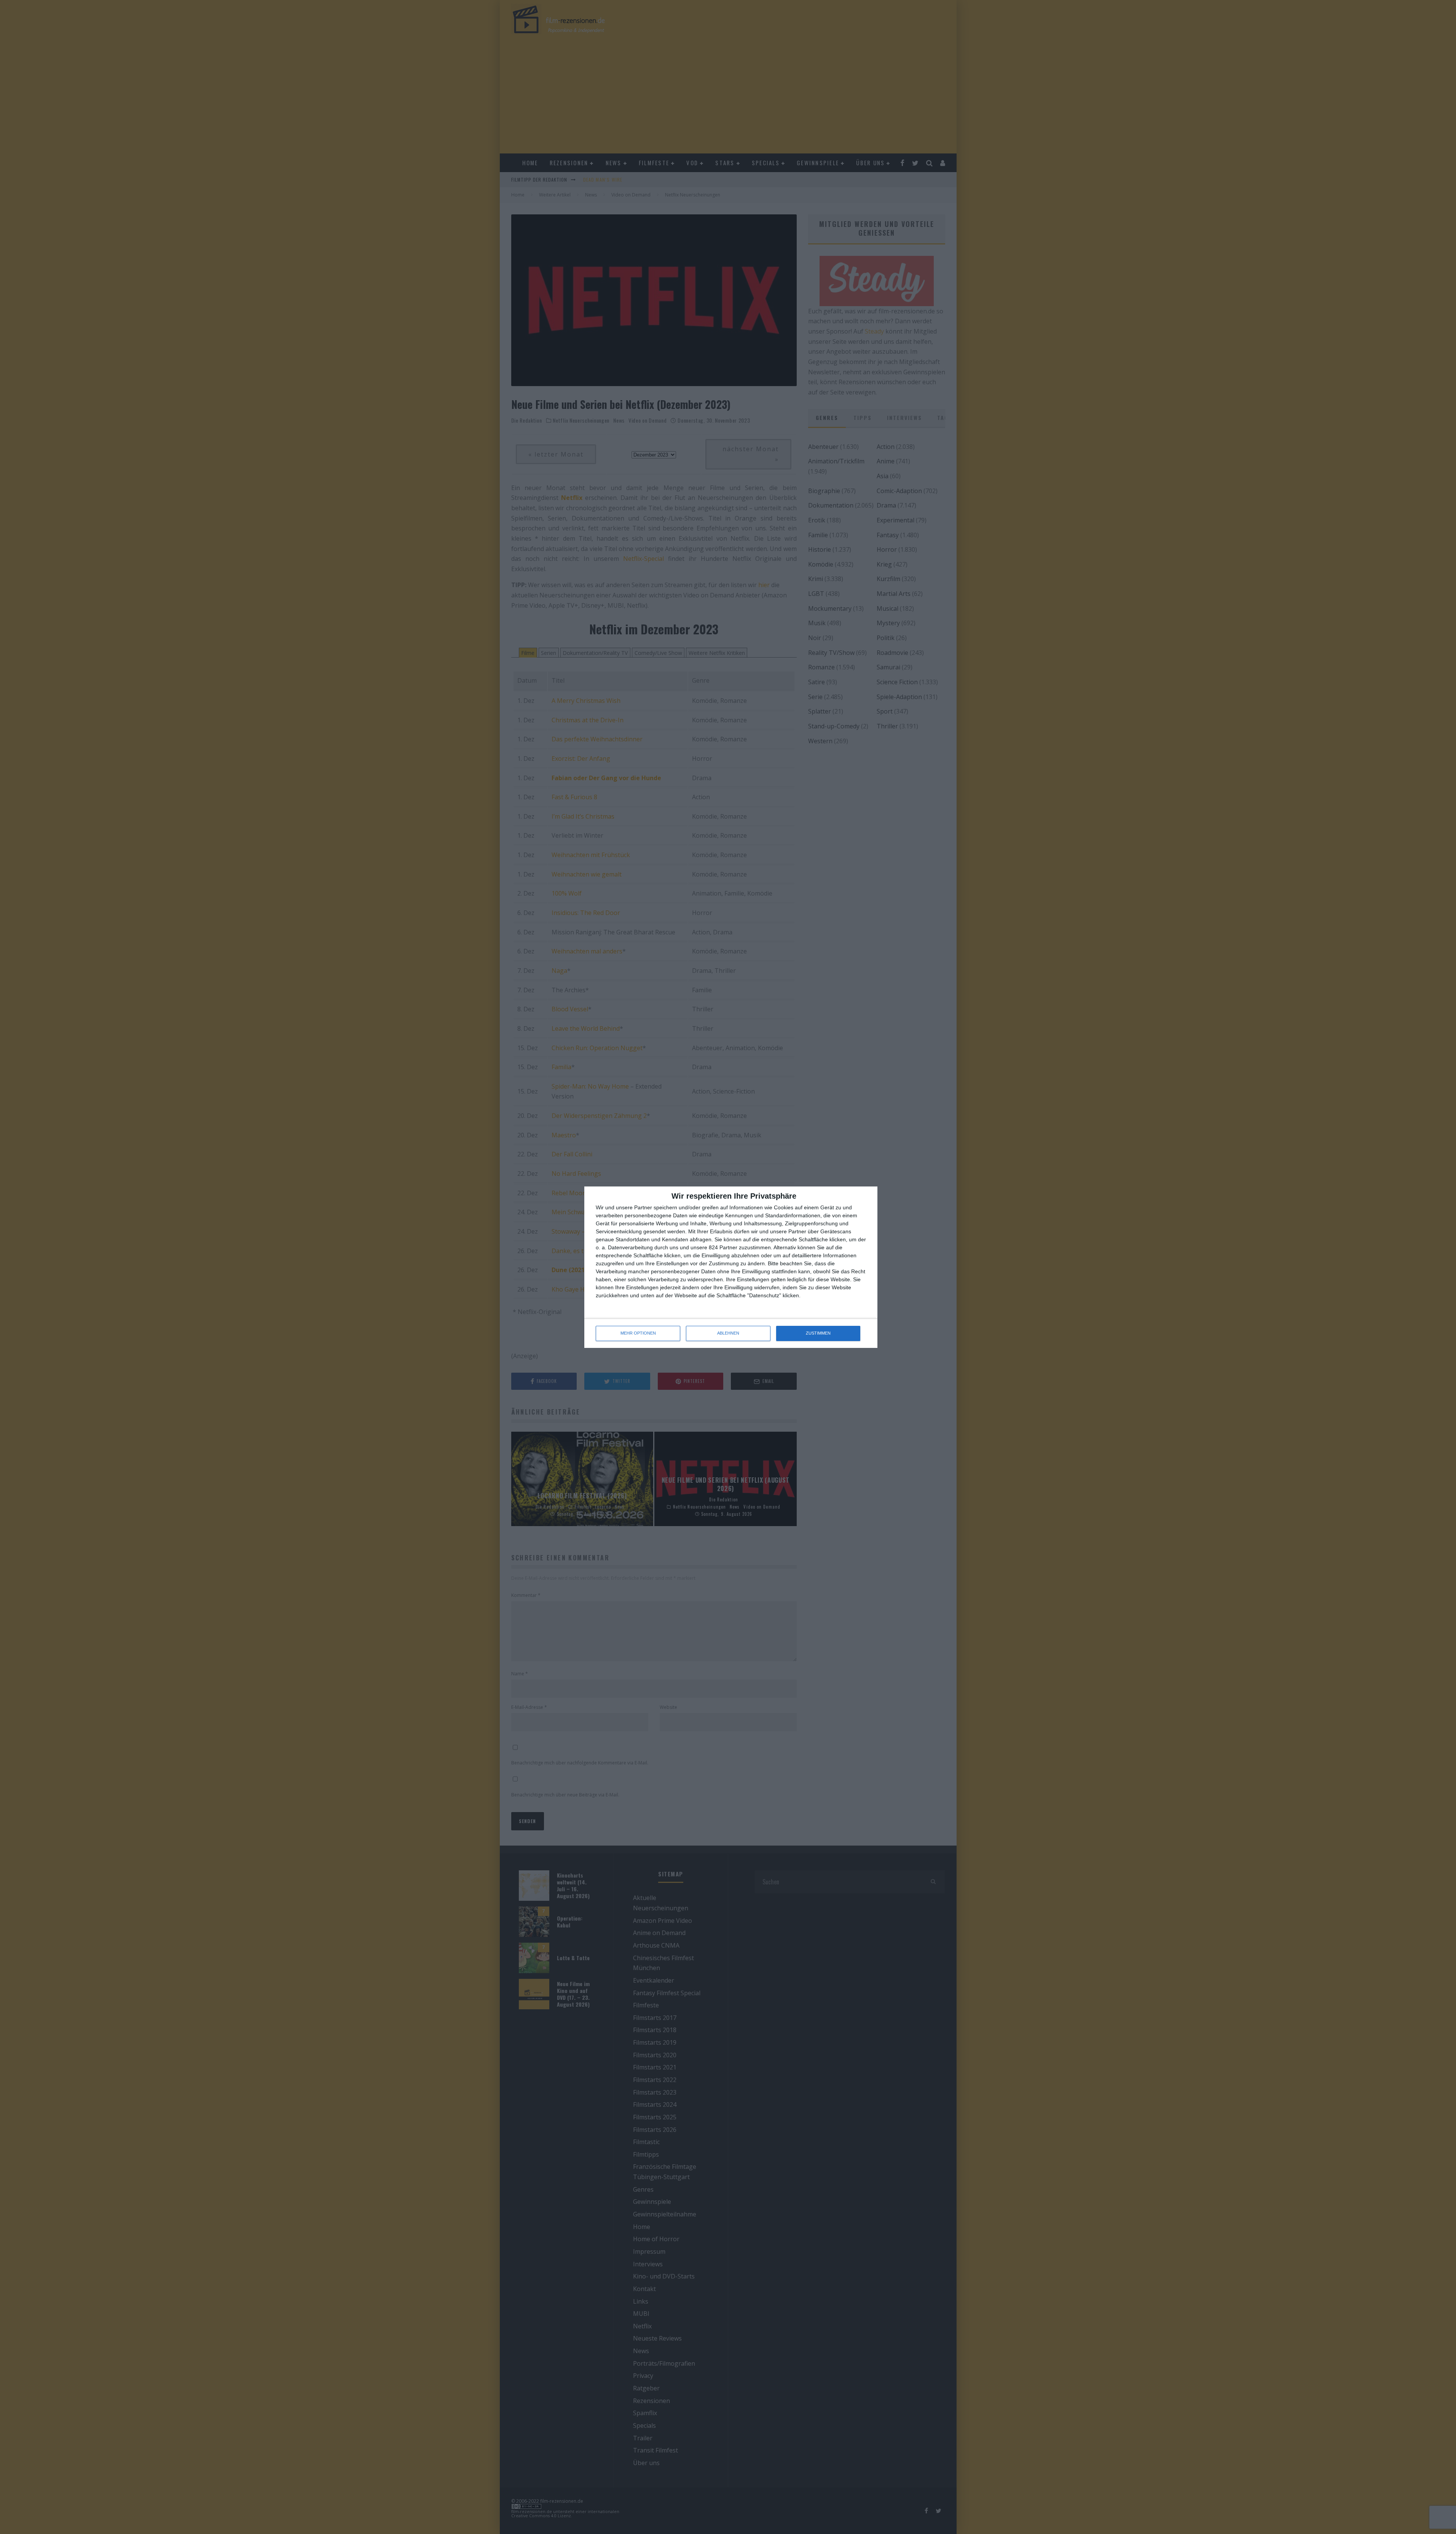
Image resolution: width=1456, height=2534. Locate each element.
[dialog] (731, 1267)
